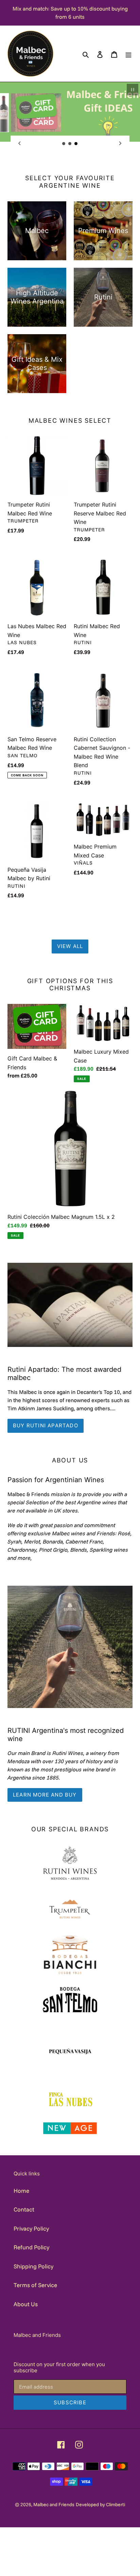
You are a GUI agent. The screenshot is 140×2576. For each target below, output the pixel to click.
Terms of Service (35, 2285)
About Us (26, 2304)
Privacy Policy (31, 2228)
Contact (24, 2209)
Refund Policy (31, 2247)
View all (70, 946)
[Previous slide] (20, 143)
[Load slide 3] (76, 144)
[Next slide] (120, 143)
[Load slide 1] (64, 144)
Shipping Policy (33, 2266)
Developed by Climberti (100, 2504)
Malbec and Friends (54, 2504)
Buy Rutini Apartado (46, 1425)
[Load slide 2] (70, 144)
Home (21, 2191)
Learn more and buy (45, 1795)
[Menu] (128, 54)
